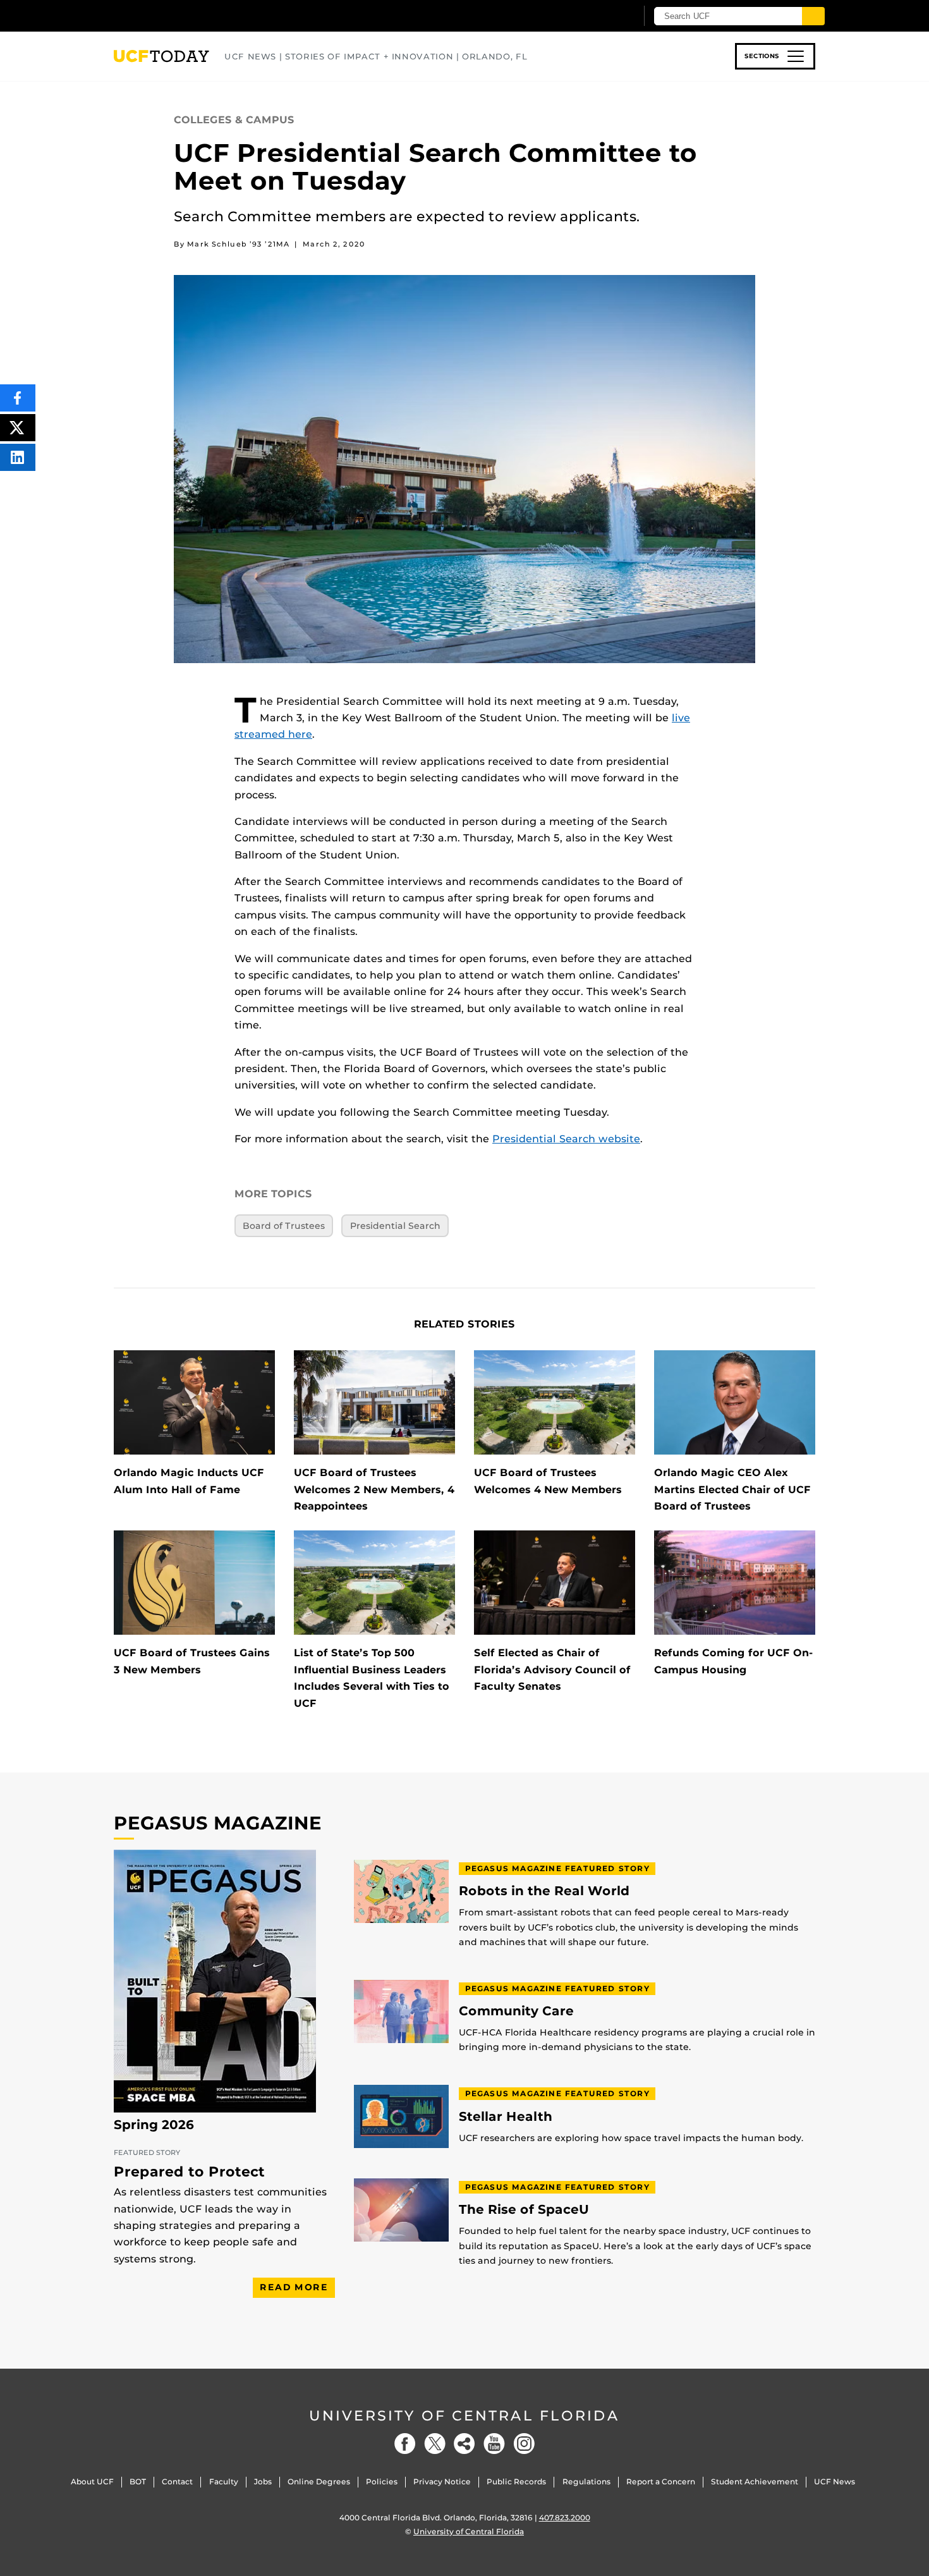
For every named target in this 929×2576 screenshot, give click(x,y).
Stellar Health (506, 2117)
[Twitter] (435, 2444)
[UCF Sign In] (596, 16)
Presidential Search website (566, 1139)
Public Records (516, 2481)
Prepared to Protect (189, 2172)
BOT (138, 2481)
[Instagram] (524, 2444)
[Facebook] (405, 2444)
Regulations (586, 2481)
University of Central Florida (464, 2416)
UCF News (835, 2481)
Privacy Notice (442, 2481)
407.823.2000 (565, 2518)
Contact (177, 2481)
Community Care (516, 2011)
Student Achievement (755, 2481)
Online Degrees (319, 2481)
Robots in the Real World (544, 1891)
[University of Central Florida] (206, 15)
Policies (382, 2481)
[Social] (464, 2444)
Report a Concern (661, 2481)
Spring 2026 (154, 2125)
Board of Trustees (284, 1226)
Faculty (224, 2481)
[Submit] (813, 16)
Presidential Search (395, 1226)
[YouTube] (494, 2444)
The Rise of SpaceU (524, 2210)
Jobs (263, 2481)
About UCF (92, 2481)
